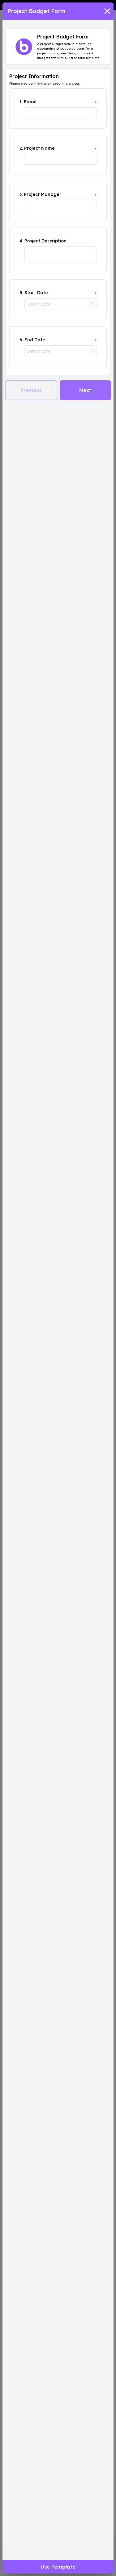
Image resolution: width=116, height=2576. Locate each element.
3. (21, 194)
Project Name (39, 148)
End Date (35, 340)
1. (21, 102)
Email (30, 102)
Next (85, 390)
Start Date (36, 293)
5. (21, 293)
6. (21, 340)
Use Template (58, 2567)
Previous (31, 390)
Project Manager (43, 194)
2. (21, 148)
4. (21, 241)
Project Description (45, 241)
